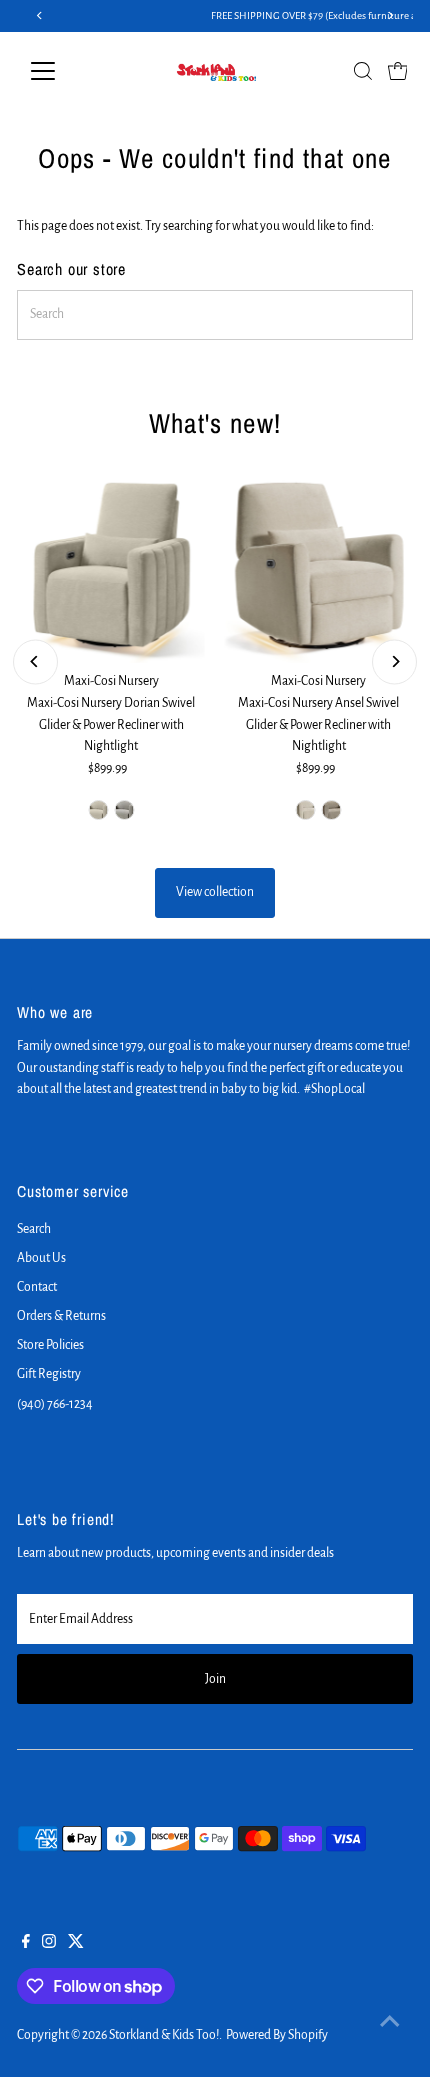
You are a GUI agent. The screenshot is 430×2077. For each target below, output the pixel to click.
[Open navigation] (64, 71)
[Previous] (35, 661)
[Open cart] (398, 71)
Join (215, 1679)
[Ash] (124, 810)
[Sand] (306, 810)
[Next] (394, 661)
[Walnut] (332, 810)
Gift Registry (49, 1374)
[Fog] (98, 810)
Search (34, 1229)
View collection (215, 892)
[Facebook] (26, 1944)
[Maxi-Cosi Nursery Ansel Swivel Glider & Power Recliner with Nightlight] (319, 570)
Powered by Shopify (277, 2035)
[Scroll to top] (390, 2022)
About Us (41, 1258)
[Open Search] (363, 71)
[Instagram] (49, 1944)
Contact (37, 1287)
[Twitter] (76, 1944)
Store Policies (50, 1345)
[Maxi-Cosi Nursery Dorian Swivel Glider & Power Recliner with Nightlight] (111, 570)
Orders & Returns (61, 1316)
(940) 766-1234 (55, 1404)
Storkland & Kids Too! (164, 2035)
